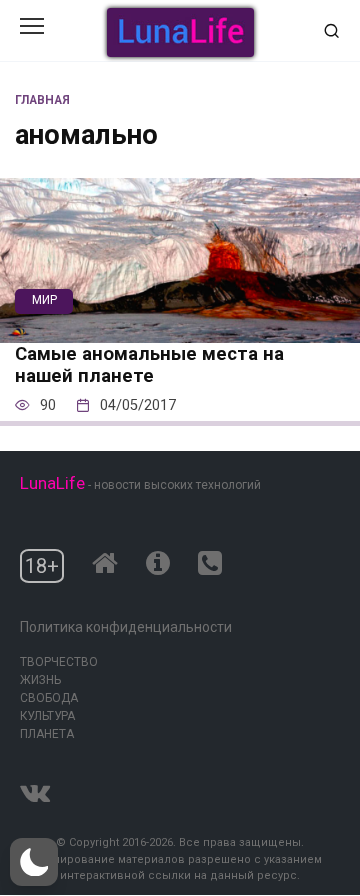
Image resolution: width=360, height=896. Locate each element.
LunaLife (52, 483)
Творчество (59, 662)
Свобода (49, 698)
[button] (34, 862)
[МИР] (180, 330)
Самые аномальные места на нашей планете (149, 365)
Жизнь (40, 680)
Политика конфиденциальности (126, 627)
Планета (47, 734)
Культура (47, 716)
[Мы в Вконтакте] (35, 788)
